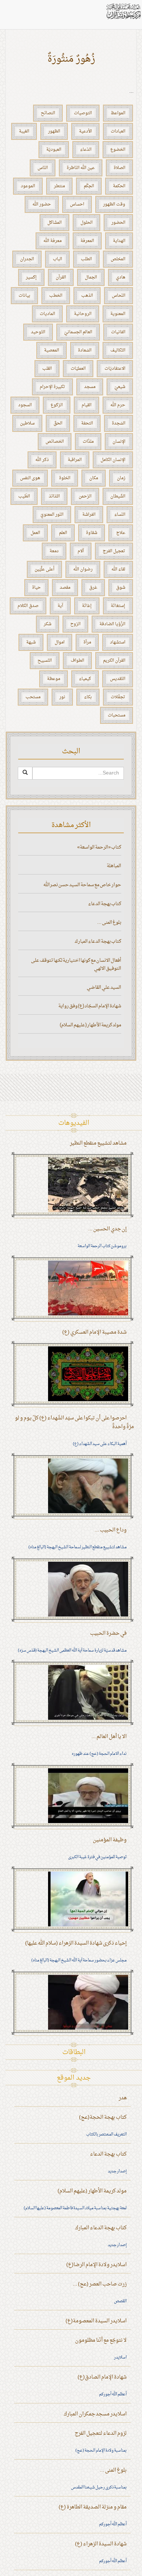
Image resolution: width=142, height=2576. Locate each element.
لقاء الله (118, 569)
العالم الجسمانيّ (78, 332)
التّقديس (118, 679)
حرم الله (118, 405)
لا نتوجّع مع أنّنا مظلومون (101, 2340)
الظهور (54, 131)
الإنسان (119, 442)
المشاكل (54, 223)
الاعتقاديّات (115, 369)
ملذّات (88, 442)
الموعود (28, 186)
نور (62, 697)
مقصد (65, 588)
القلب (47, 369)
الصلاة (119, 168)
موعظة (54, 679)
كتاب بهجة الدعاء (105, 904)
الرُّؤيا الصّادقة (112, 624)
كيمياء (85, 679)
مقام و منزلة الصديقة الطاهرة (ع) (93, 2507)
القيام (86, 405)
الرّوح (75, 624)
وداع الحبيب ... (111, 1530)
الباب (57, 259)
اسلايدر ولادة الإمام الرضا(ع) (96, 2265)
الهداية (119, 241)
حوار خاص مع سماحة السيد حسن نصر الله (82, 885)
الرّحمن (85, 496)
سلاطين (27, 423)
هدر (123, 2098)
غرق (93, 588)
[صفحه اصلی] (123, 11)
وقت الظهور (114, 204)
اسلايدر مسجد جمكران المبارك (95, 2414)
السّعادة (85, 350)
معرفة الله (52, 241)
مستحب (33, 697)
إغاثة (87, 606)
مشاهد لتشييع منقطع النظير (98, 1143)
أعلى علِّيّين (44, 569)
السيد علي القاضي (104, 987)
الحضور (118, 223)
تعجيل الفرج (114, 551)
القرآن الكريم (114, 661)
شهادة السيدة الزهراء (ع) (101, 2544)
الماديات (47, 314)
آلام (81, 551)
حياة (36, 588)
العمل (35, 533)
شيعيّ (120, 387)
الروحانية (83, 314)
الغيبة (24, 131)
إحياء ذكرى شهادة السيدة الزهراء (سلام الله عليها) (76, 1943)
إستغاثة (118, 606)
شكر (48, 624)
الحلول (86, 223)
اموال (60, 642)
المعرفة (87, 241)
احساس (77, 204)
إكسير (31, 277)
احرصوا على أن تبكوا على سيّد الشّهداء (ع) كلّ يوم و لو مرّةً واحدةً (74, 1422)
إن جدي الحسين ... (107, 1229)
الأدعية (85, 131)
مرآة (87, 642)
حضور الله (42, 204)
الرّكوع (57, 405)
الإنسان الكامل (113, 460)
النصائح (48, 113)
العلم (63, 533)
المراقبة (75, 460)
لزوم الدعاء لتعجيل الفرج (101, 2433)
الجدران (27, 259)
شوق (121, 588)
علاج (121, 533)
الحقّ (58, 423)
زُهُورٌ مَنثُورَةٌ (71, 59)
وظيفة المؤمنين (110, 1840)
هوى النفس (30, 478)
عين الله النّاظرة (81, 168)
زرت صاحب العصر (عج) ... (100, 2284)
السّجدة (119, 423)
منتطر (59, 186)
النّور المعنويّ (52, 515)
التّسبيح (45, 661)
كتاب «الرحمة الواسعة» (99, 847)
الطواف (77, 661)
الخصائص (55, 442)
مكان (94, 478)
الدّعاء (86, 150)
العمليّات (78, 369)
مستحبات (117, 715)
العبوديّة (54, 150)
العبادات (118, 131)
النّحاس (119, 296)
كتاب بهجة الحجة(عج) (103, 2117)
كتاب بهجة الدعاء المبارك (98, 941)
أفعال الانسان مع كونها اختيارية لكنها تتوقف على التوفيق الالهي (76, 965)
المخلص (118, 259)
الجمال (91, 277)
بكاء (88, 697)
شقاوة (92, 533)
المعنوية (118, 314)
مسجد (90, 387)
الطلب (86, 259)
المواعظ (118, 113)
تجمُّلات (118, 697)
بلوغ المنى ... (109, 922)
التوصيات (83, 113)
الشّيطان (118, 496)
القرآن (61, 277)
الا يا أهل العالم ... (109, 1737)
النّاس (43, 168)
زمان (121, 478)
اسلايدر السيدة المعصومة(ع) (96, 2321)
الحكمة (119, 186)
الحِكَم (89, 186)
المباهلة (114, 866)
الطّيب (24, 496)
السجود (25, 405)
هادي (121, 277)
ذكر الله (42, 460)
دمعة (54, 551)
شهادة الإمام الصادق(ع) (102, 2377)
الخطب (56, 296)
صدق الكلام (28, 606)
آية (60, 606)
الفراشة (89, 515)
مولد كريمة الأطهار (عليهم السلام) (90, 1025)
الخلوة (65, 478)
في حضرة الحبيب (108, 1633)
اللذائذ (54, 496)
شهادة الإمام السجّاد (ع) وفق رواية (90, 1006)
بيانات (24, 296)
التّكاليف (118, 350)
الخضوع (118, 150)
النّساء (120, 515)
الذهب (87, 296)
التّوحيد (38, 332)
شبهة (31, 642)
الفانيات (118, 332)
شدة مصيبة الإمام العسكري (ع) (94, 1332)
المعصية (52, 350)
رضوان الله (83, 569)
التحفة (87, 423)
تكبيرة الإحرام (52, 387)
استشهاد (118, 642)
